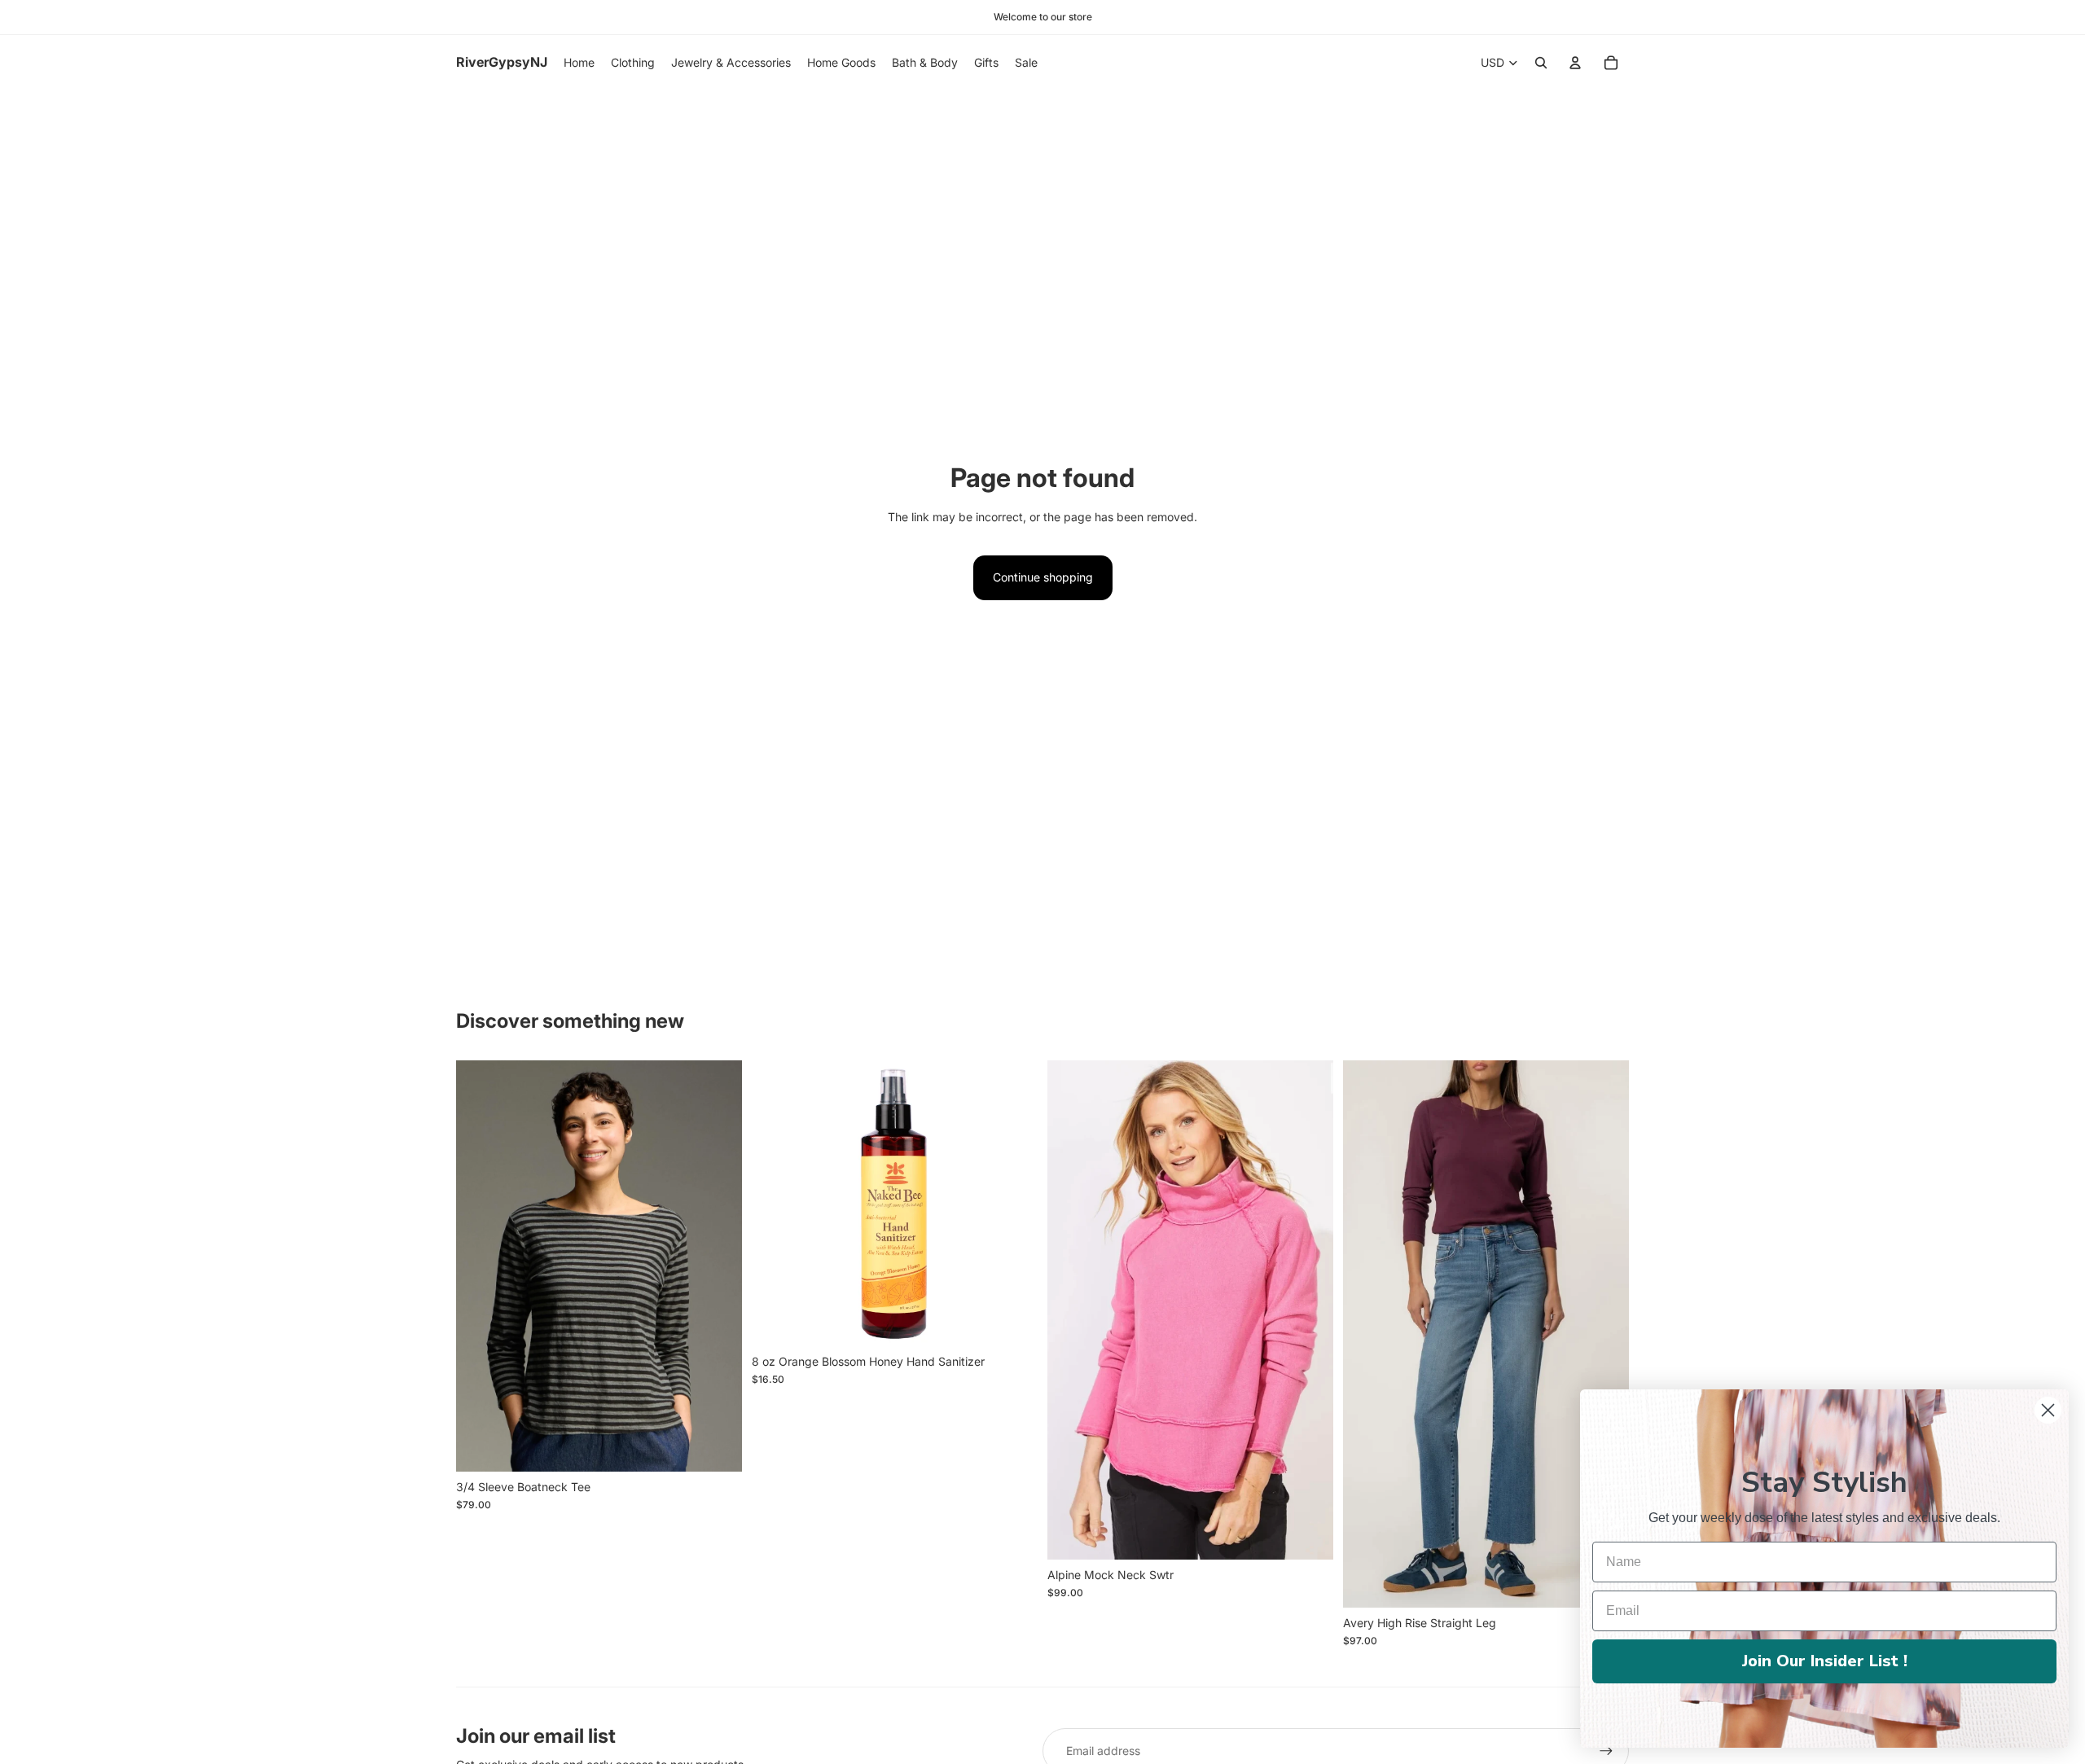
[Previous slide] (1072, 1310)
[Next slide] (1309, 1310)
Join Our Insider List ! (1825, 1661)
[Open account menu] (1575, 63)
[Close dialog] (2048, 1410)
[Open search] (1541, 63)
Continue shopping (1043, 577)
